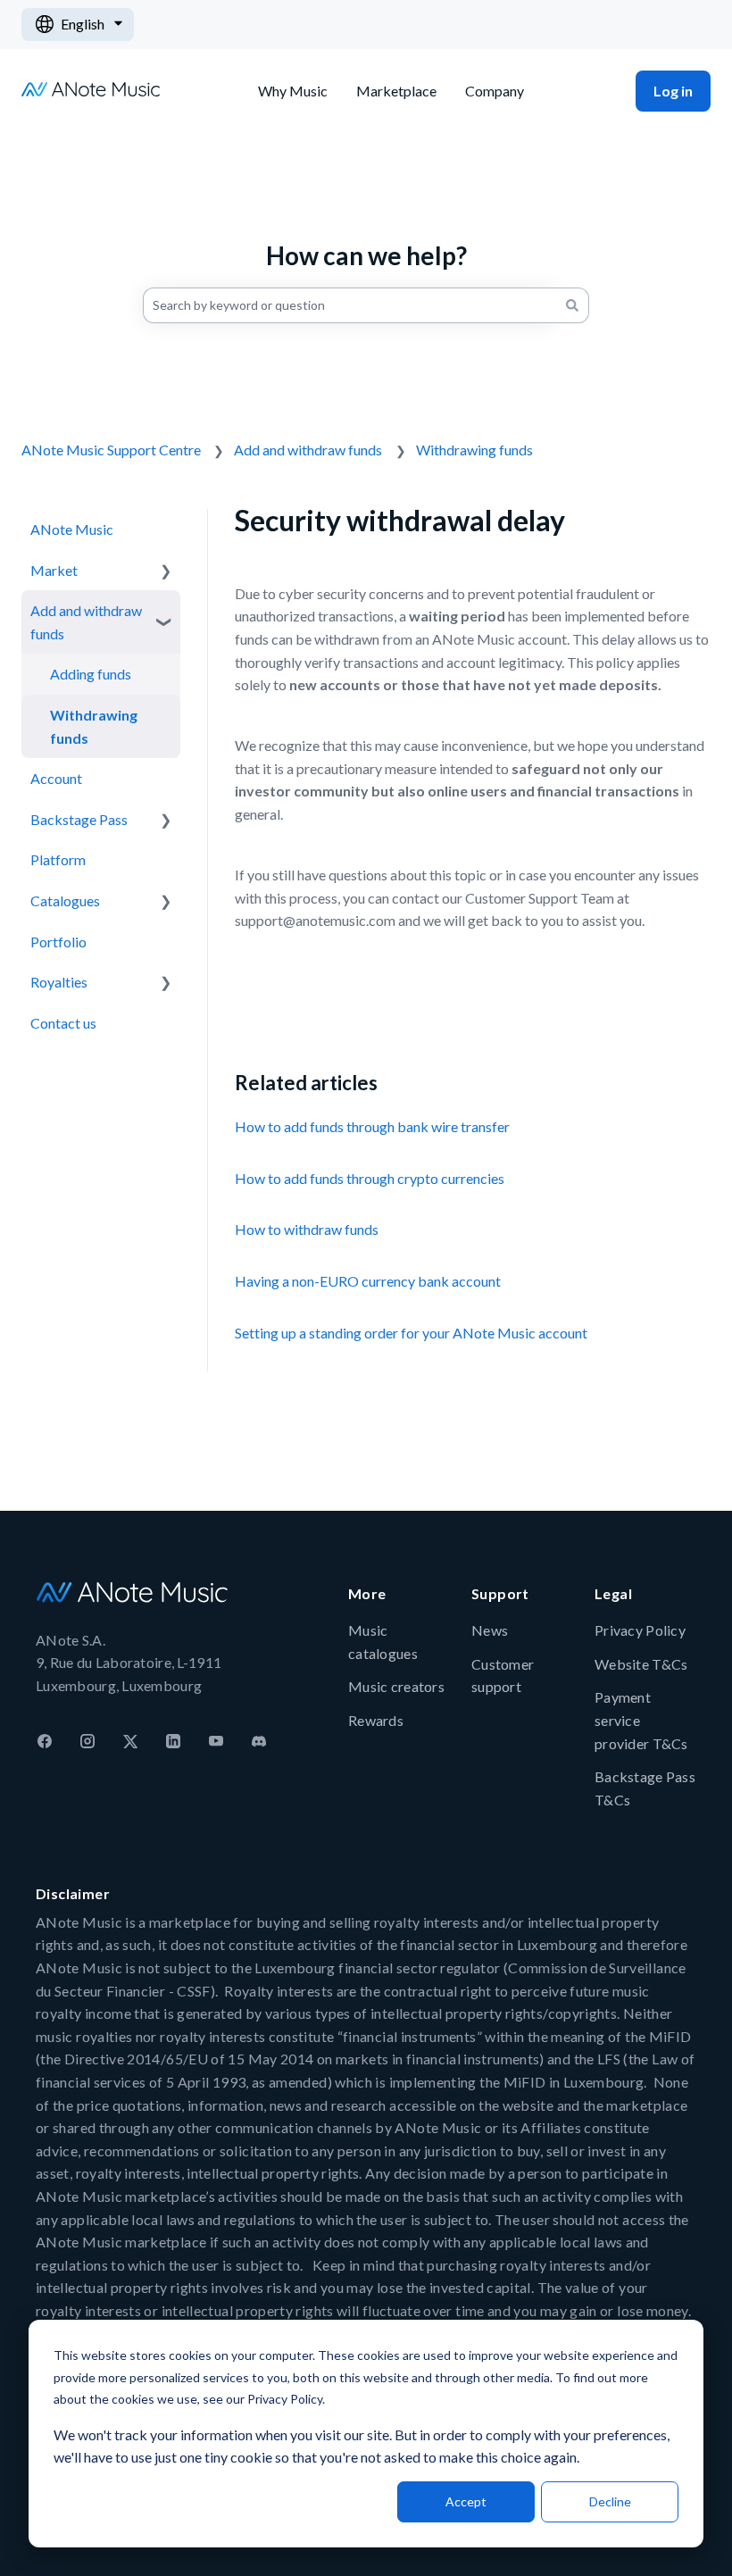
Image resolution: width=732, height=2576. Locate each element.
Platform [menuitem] (58, 859)
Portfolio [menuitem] (58, 942)
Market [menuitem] (54, 570)
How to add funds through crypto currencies (370, 1178)
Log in (673, 91)
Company (495, 91)
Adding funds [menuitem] (91, 674)
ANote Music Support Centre (111, 450)
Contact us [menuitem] (63, 1023)
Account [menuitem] (56, 778)
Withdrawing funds (474, 450)
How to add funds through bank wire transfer (372, 1126)
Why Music (293, 91)
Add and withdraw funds (308, 450)
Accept (466, 2501)
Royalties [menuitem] (59, 982)
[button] (166, 570)
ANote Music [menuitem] (72, 529)
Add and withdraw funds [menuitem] (86, 622)
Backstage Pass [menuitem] (79, 819)
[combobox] (349, 305)
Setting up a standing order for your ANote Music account (411, 1333)
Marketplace (396, 91)
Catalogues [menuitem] (65, 900)
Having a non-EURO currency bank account (368, 1281)
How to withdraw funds (307, 1229)
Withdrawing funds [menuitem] (94, 726)
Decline (610, 2501)
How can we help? (366, 255)
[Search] (572, 305)
